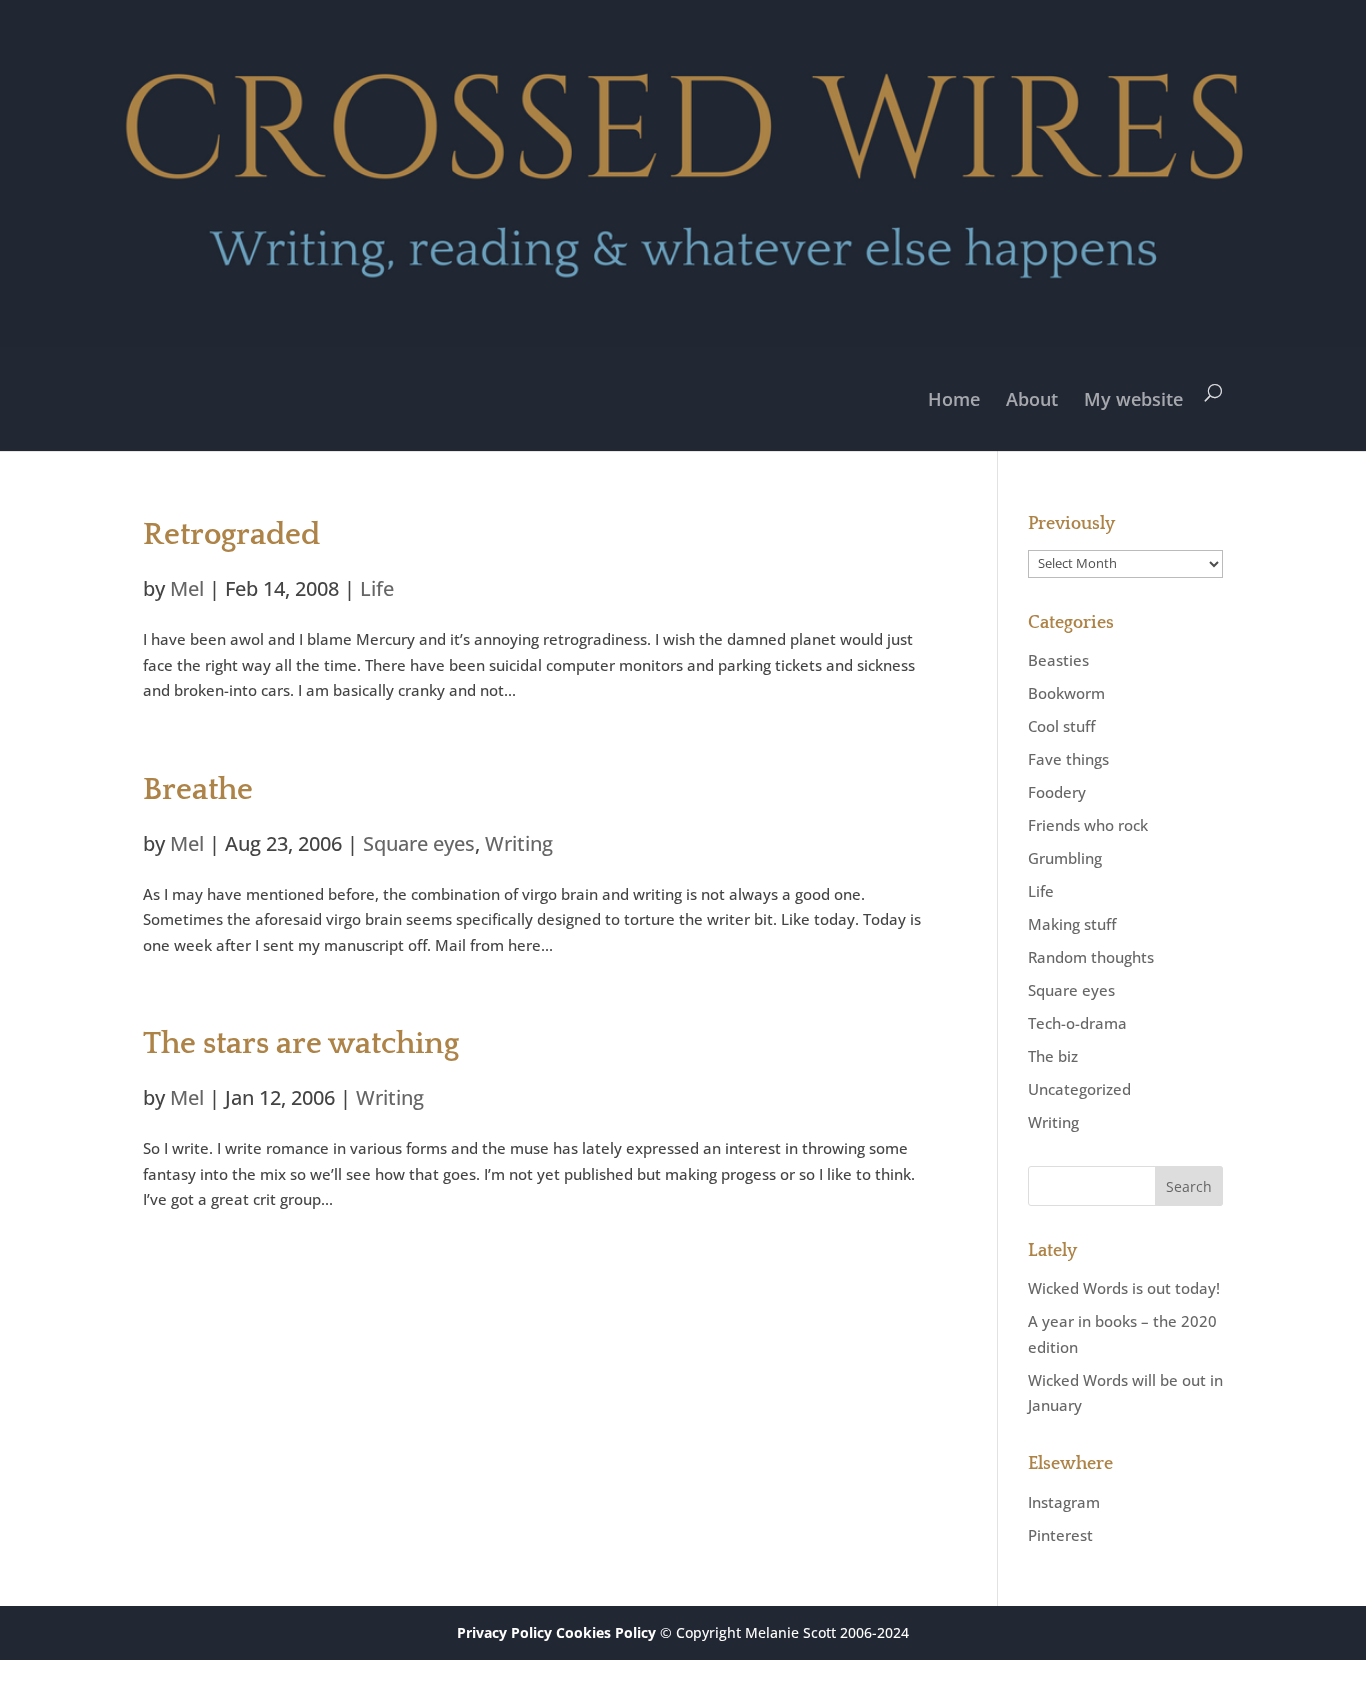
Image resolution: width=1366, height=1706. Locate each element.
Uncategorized (1079, 1089)
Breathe (198, 790)
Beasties (1058, 660)
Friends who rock (1088, 825)
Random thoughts (1091, 957)
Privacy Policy (504, 1632)
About (1032, 399)
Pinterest (1060, 1535)
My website (1133, 399)
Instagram (1064, 1502)
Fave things (1068, 759)
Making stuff (1072, 924)
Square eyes (419, 843)
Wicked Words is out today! (1124, 1288)
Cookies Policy (606, 1632)
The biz (1053, 1056)
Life (377, 588)
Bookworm (1066, 693)
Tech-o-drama (1077, 1023)
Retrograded (231, 535)
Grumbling (1065, 858)
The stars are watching (301, 1044)
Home (954, 399)
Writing (519, 843)
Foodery (1057, 792)
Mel (187, 588)
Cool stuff (1061, 726)
